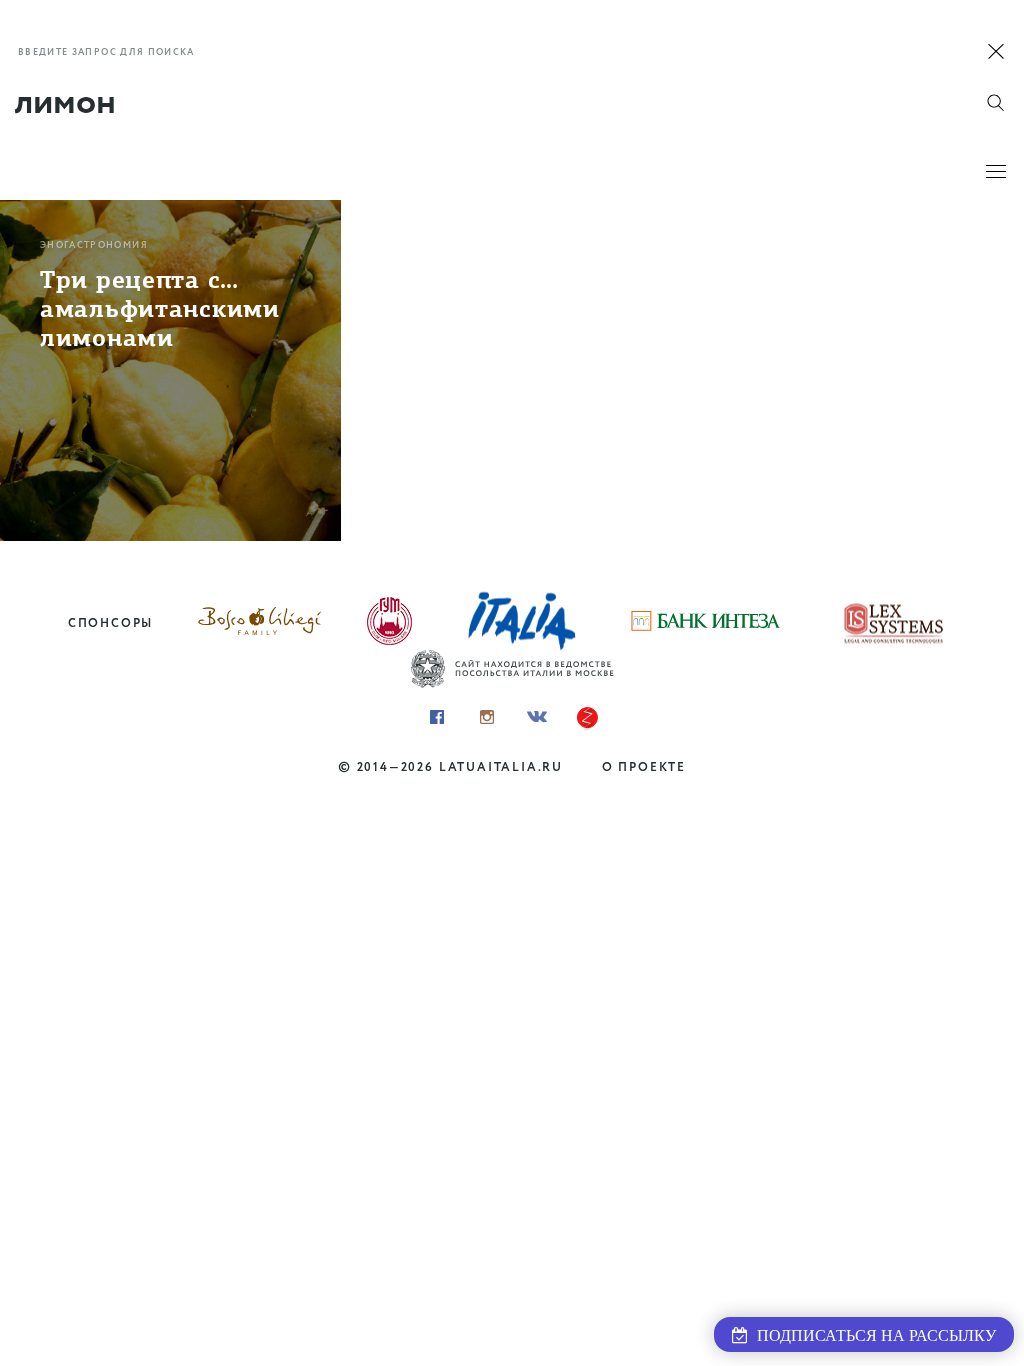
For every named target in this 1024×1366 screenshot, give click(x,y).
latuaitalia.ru (501, 767)
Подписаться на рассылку (872, 1335)
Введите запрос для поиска (106, 52)
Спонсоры (110, 623)
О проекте (644, 767)
